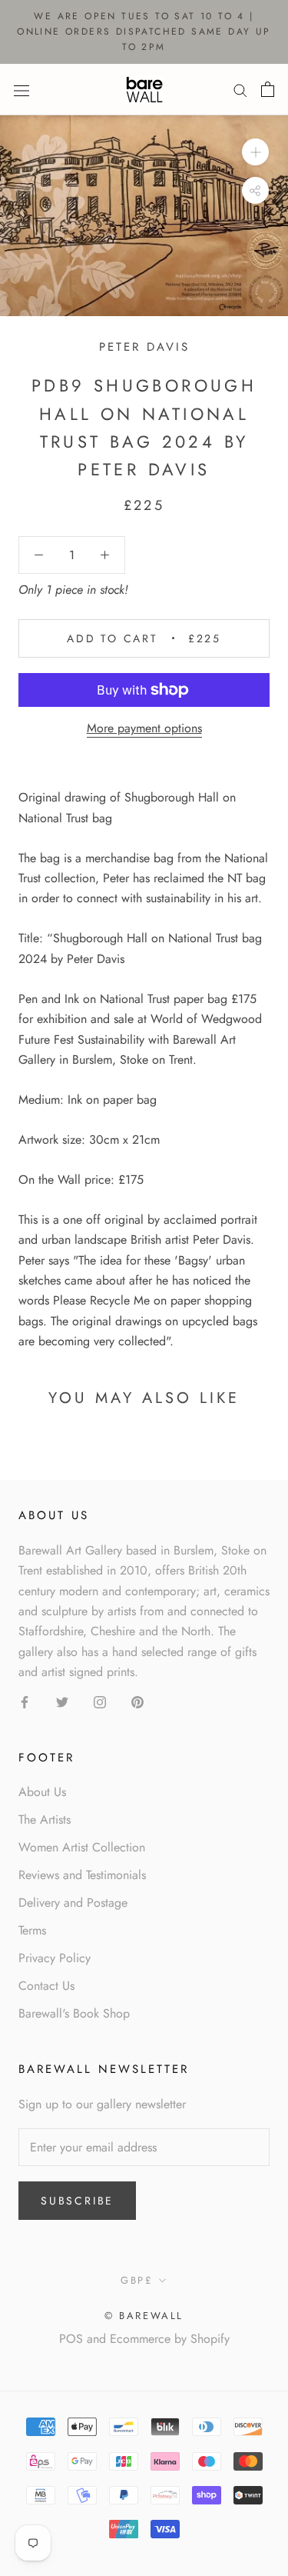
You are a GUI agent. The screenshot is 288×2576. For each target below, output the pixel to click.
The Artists (45, 1820)
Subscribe (77, 2201)
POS (71, 2339)
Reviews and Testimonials (82, 1875)
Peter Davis (144, 347)
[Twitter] (62, 1701)
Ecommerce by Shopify (170, 2339)
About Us (42, 1792)
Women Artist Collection (82, 1847)
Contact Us (46, 1986)
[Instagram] (100, 1701)
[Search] (240, 90)
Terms (32, 1930)
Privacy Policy (55, 1958)
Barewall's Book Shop (74, 2013)
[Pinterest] (137, 1701)
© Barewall (144, 2316)
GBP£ (137, 2280)
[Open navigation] (22, 89)
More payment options (144, 728)
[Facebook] (25, 1701)
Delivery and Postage (73, 1903)
